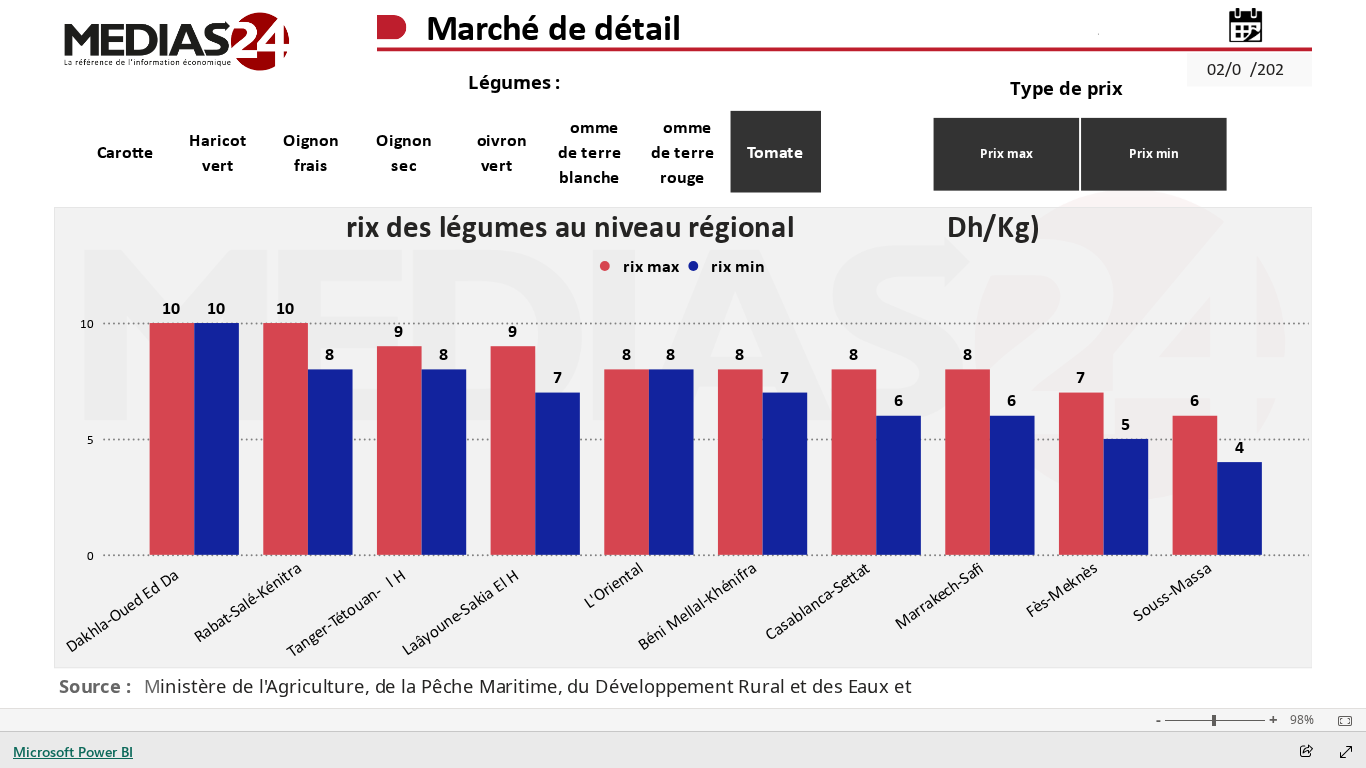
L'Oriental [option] (612, 585)
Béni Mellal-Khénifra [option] (696, 606)
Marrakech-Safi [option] (938, 595)
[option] (124, 152)
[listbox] (448, 152)
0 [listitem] (90, 555)
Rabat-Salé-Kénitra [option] (247, 602)
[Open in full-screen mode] (1346, 752)
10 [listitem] (87, 323)
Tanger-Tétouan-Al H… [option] (350, 609)
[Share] (1306, 752)
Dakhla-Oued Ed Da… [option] (127, 607)
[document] (804, 33)
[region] (683, 354)
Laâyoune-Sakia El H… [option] (465, 608)
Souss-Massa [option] (1172, 591)
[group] (804, 33)
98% (1302, 720)
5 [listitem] (90, 439)
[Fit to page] (1340, 721)
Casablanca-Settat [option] (817, 601)
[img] (176, 43)
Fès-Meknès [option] (1061, 589)
